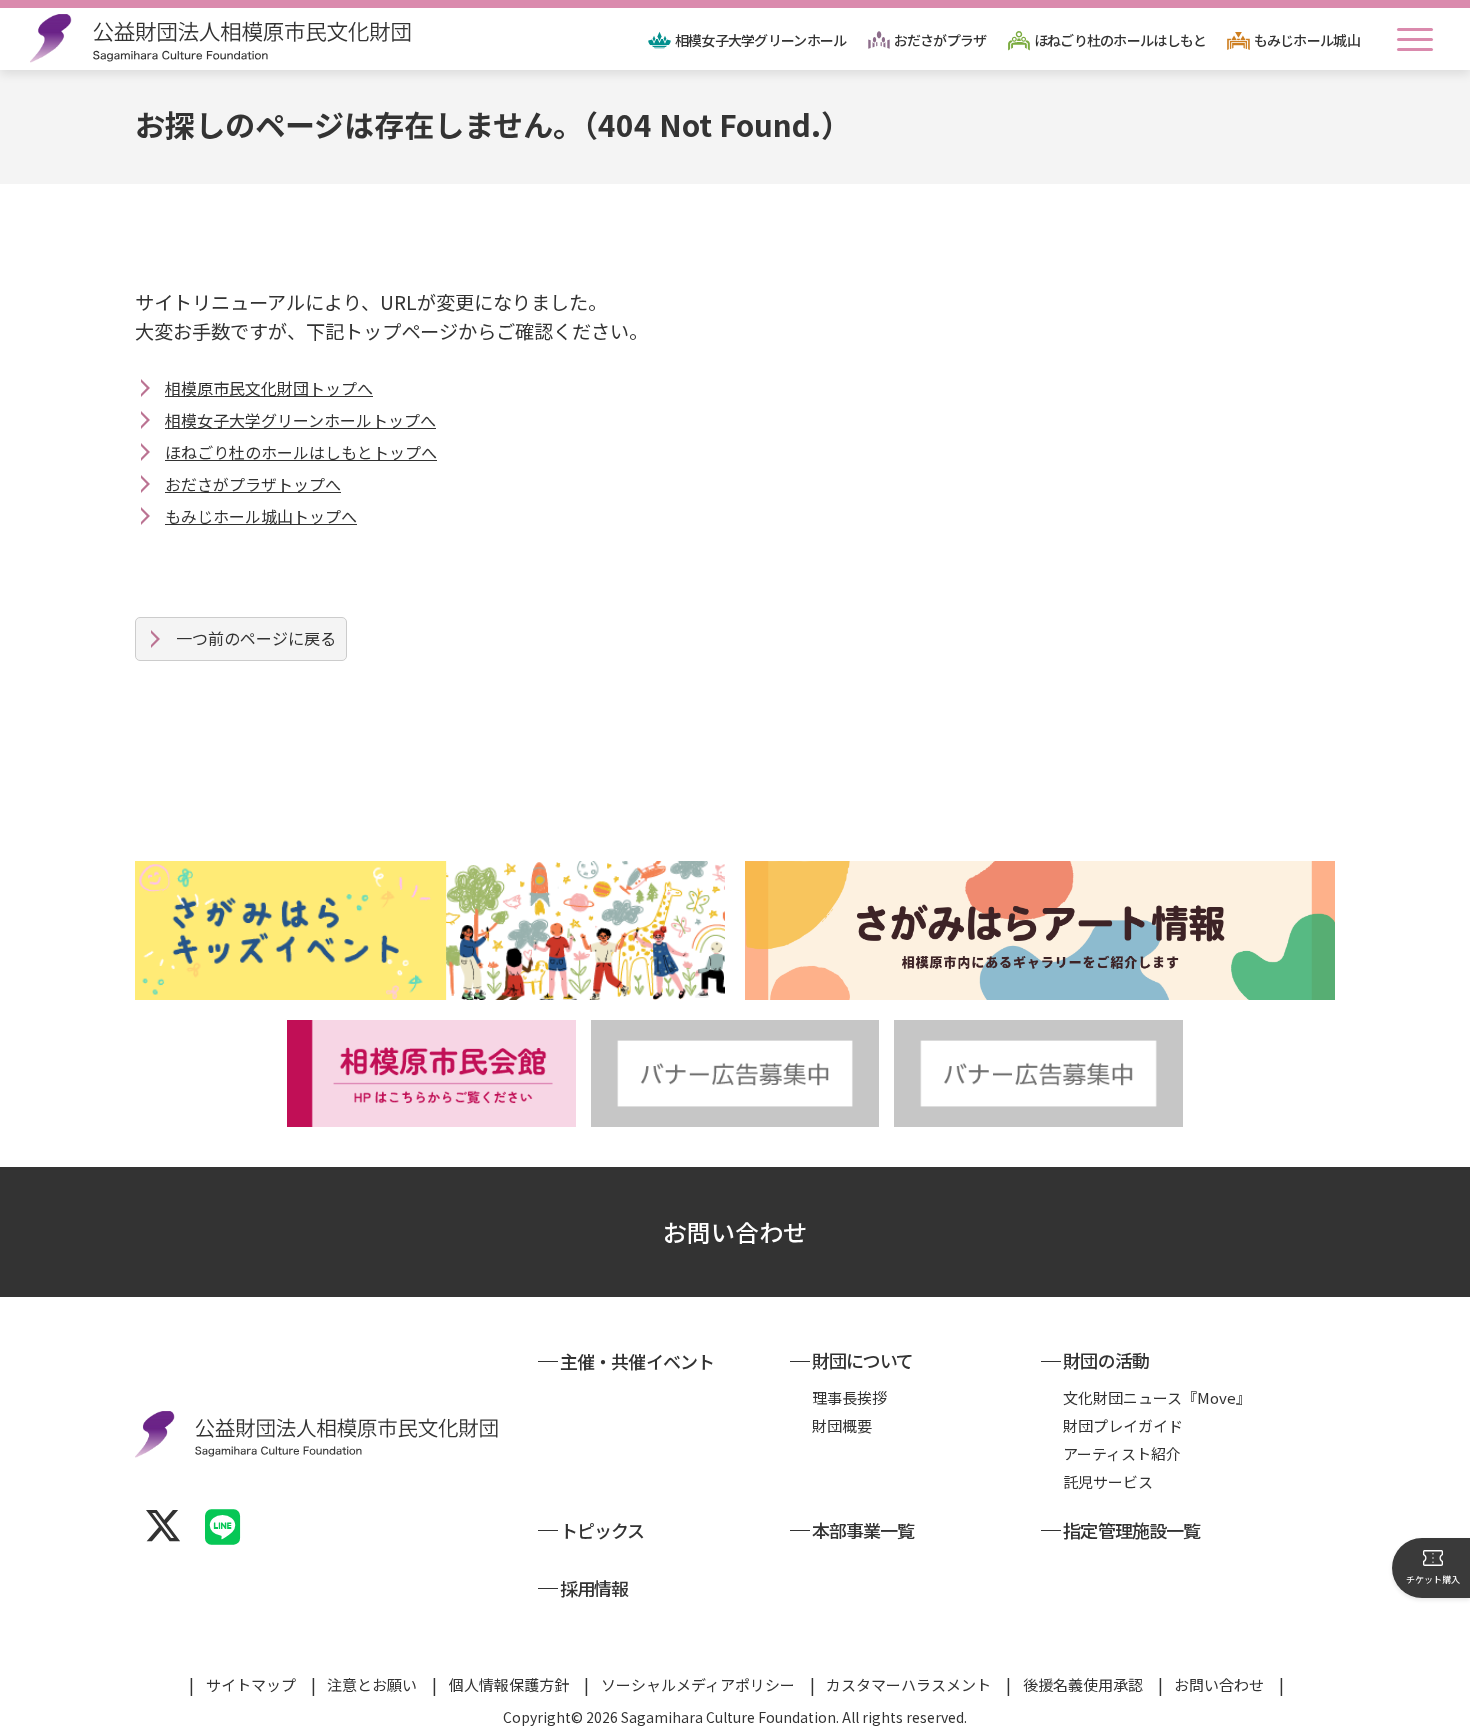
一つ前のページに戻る (256, 638)
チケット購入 (1433, 1579)
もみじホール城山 (1307, 40)
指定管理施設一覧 (1131, 1530)
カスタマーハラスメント (908, 1684)
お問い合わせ (735, 1231)
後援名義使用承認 (1083, 1684)
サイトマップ (251, 1684)
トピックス (602, 1530)
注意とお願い (372, 1684)
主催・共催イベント (637, 1361)
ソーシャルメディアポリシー (698, 1684)
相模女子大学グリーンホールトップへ (300, 420)
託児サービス (1108, 1481)
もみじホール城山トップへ (261, 516)
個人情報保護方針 (509, 1684)
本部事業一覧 (863, 1530)
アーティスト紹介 (1122, 1453)
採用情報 (594, 1588)
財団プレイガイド (1123, 1425)
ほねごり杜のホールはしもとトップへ (301, 452)
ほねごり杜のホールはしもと (1120, 40)
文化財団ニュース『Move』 (1157, 1397)
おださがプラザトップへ (253, 484)
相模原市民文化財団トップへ (269, 388)
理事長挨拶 (849, 1397)
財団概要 (842, 1425)
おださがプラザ (940, 40)
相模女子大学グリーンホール (761, 40)
